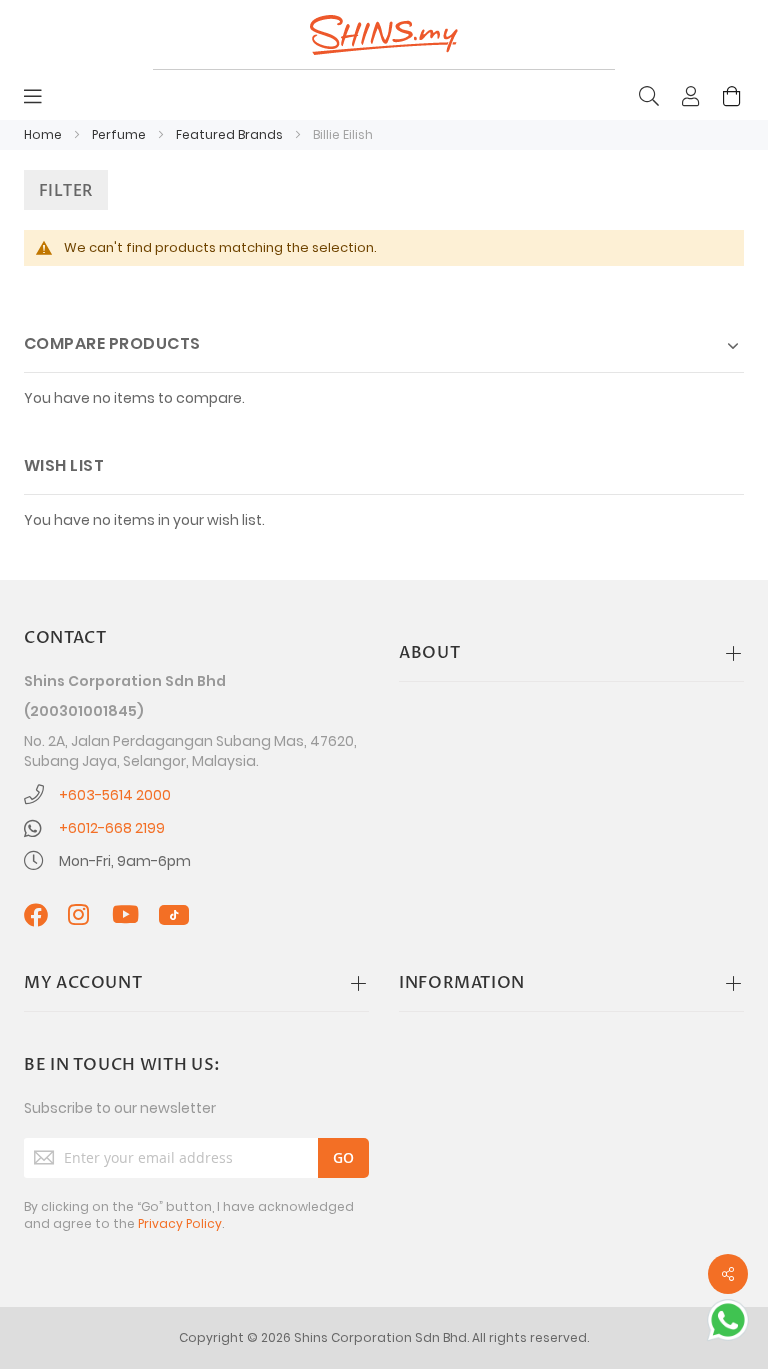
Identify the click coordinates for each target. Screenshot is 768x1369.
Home (44, 134)
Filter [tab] (66, 190)
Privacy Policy (180, 1223)
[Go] (343, 1158)
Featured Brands (231, 134)
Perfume (120, 134)
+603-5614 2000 (115, 795)
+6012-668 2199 (112, 828)
